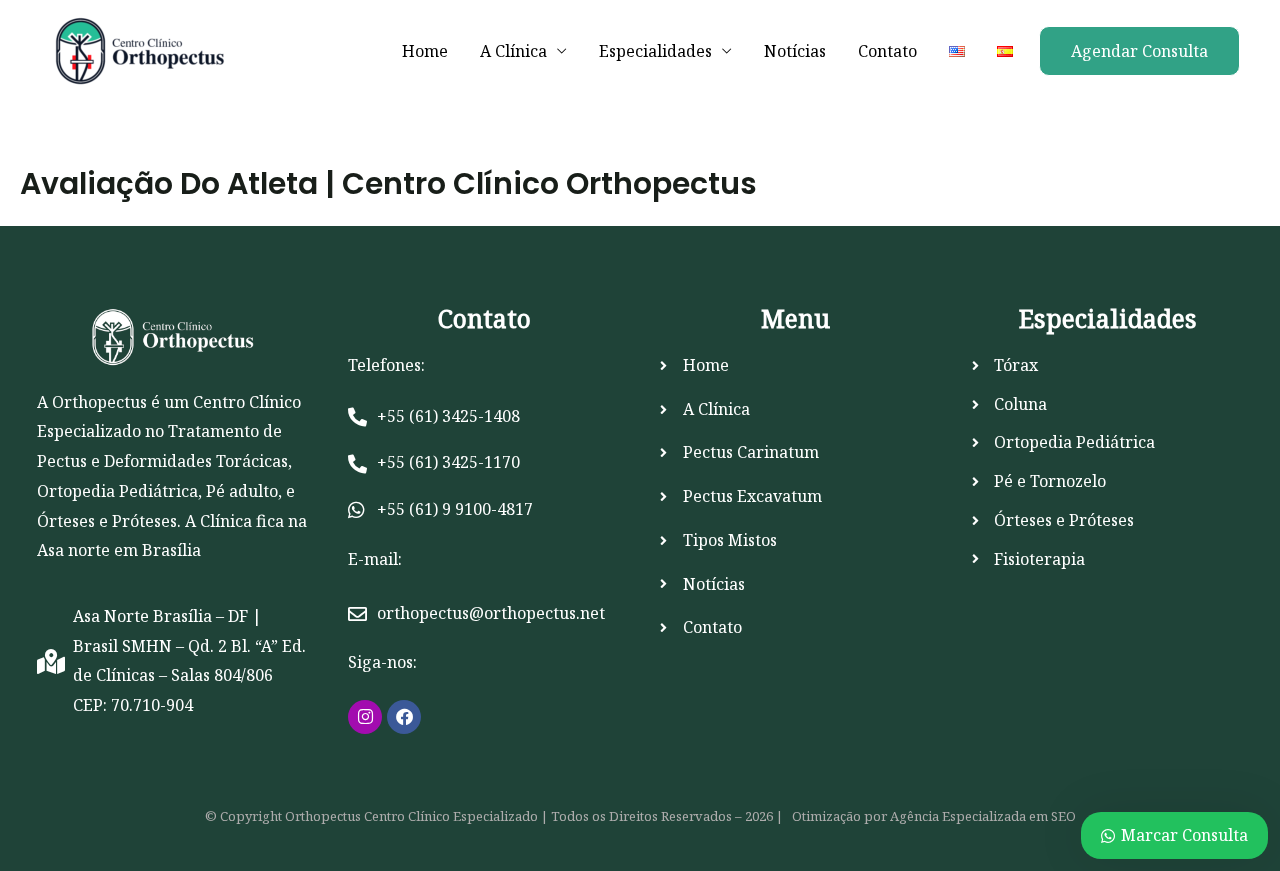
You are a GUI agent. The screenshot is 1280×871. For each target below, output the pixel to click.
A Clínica (513, 51)
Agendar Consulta (1139, 51)
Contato (887, 51)
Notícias (795, 51)
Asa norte (73, 550)
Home (425, 51)
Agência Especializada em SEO (983, 816)
